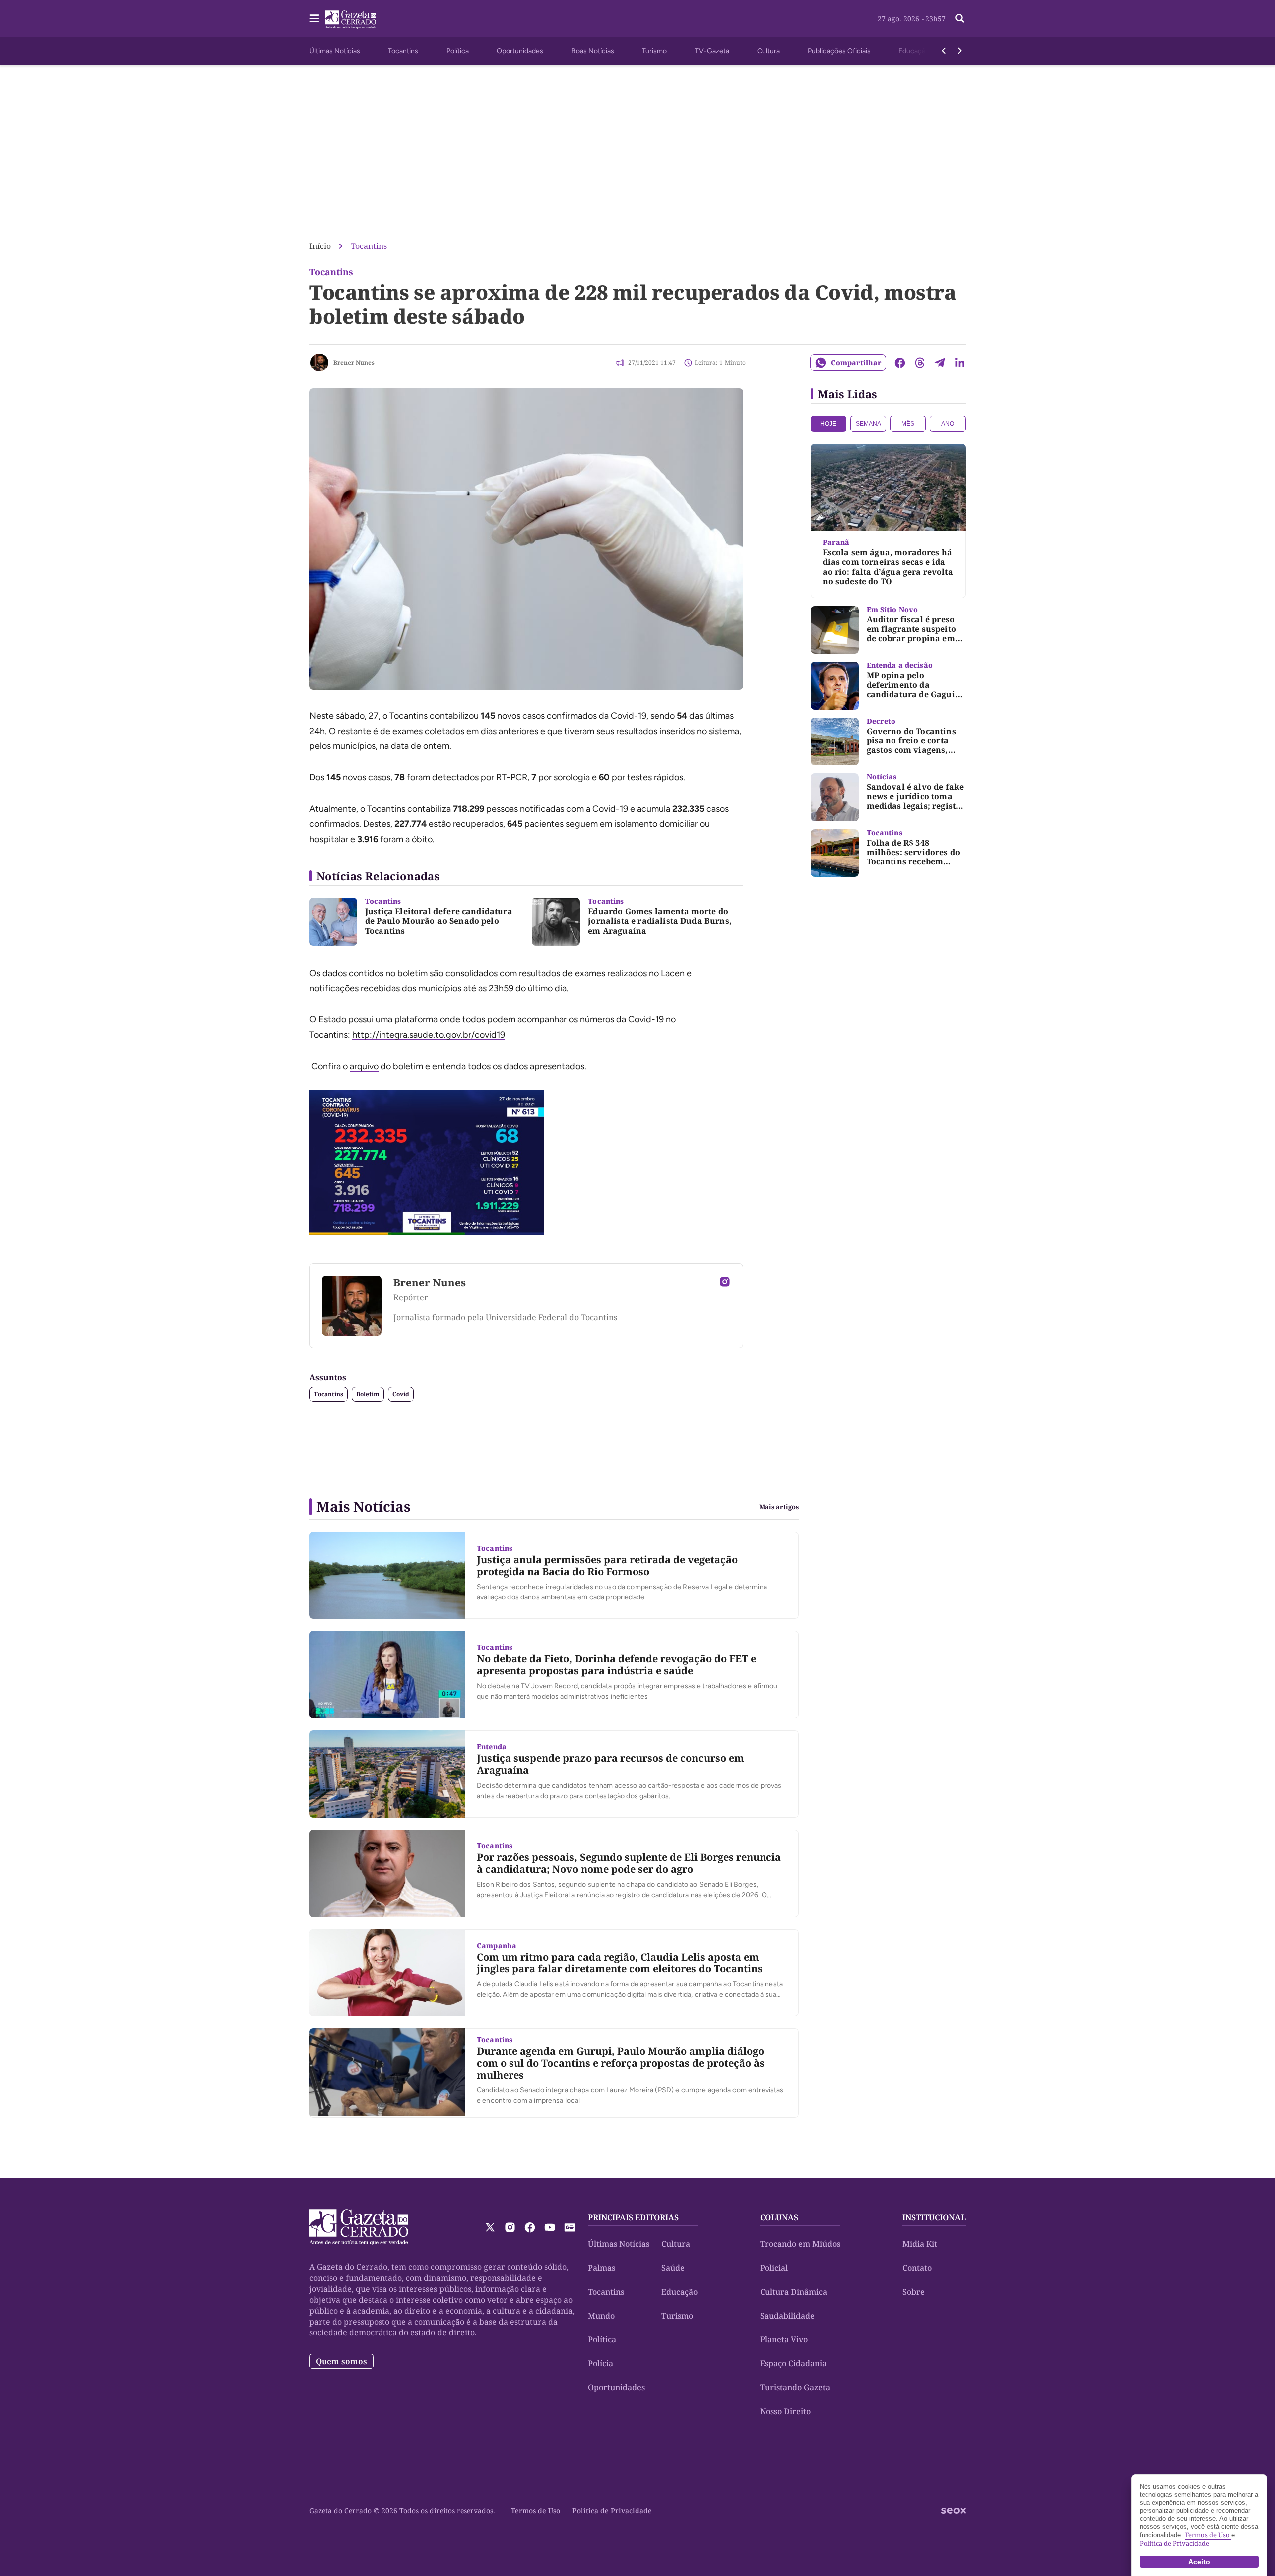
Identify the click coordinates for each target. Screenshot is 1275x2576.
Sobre (914, 2292)
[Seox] (954, 2511)
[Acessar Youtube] (550, 2227)
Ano (948, 424)
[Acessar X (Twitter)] (490, 2227)
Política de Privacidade (612, 2511)
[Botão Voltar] (944, 51)
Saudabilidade (787, 2316)
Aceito (1199, 2562)
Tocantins (403, 51)
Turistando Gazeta (795, 2387)
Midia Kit (920, 2244)
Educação (914, 51)
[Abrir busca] (960, 18)
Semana (868, 424)
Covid (401, 1394)
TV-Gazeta (712, 51)
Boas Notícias (593, 51)
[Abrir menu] (314, 18)
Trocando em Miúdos (800, 2244)
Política (457, 51)
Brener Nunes (354, 362)
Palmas (601, 2268)
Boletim (368, 1394)
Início (320, 246)
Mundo (601, 2316)
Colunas (779, 2217)
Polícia (600, 2363)
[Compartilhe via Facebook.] (900, 363)
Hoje (828, 424)
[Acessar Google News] (570, 2227)
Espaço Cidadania (793, 2363)
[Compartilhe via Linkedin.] (960, 363)
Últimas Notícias (335, 51)
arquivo (364, 1066)
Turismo (654, 51)
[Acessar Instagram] (725, 1282)
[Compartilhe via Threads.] (920, 363)
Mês (908, 424)
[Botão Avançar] (960, 51)
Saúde (673, 2268)
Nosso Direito (785, 2411)
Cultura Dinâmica (794, 2292)
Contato (917, 2268)
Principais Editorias (633, 2217)
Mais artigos (779, 1507)
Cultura (768, 51)
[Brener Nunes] (319, 363)
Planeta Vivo (784, 2339)
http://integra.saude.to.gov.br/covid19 (429, 1035)
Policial (774, 2268)
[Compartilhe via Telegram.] (940, 363)
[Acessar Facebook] (530, 2227)
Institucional (934, 2217)
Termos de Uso (536, 2511)
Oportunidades (520, 51)
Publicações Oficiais (839, 51)
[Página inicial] (359, 2227)
